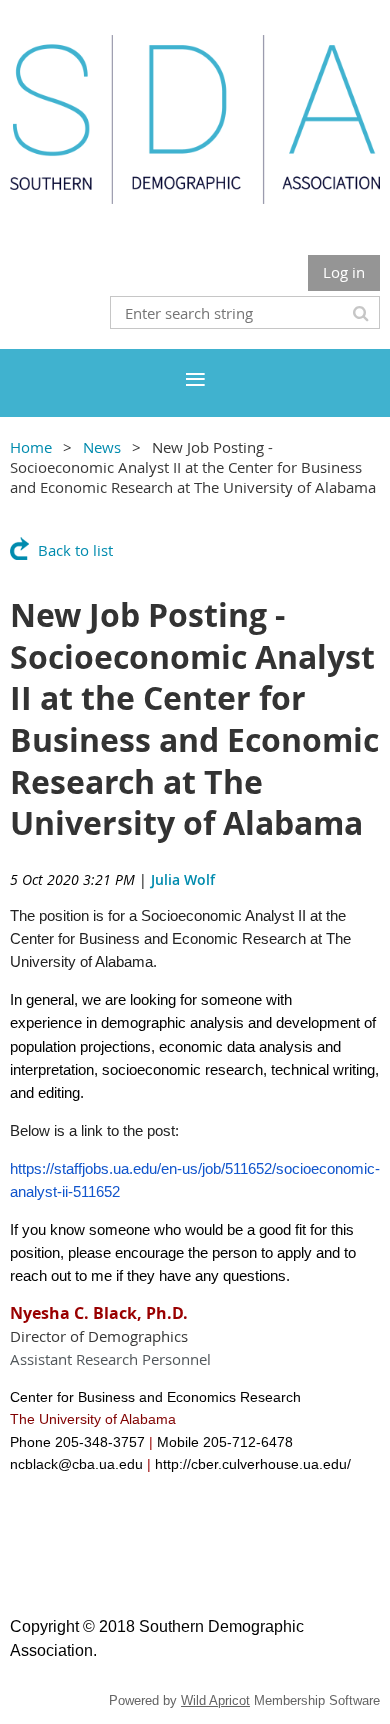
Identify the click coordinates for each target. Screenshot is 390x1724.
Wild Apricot (215, 1700)
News (102, 447)
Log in (344, 272)
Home (31, 447)
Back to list (75, 550)
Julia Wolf (183, 879)
